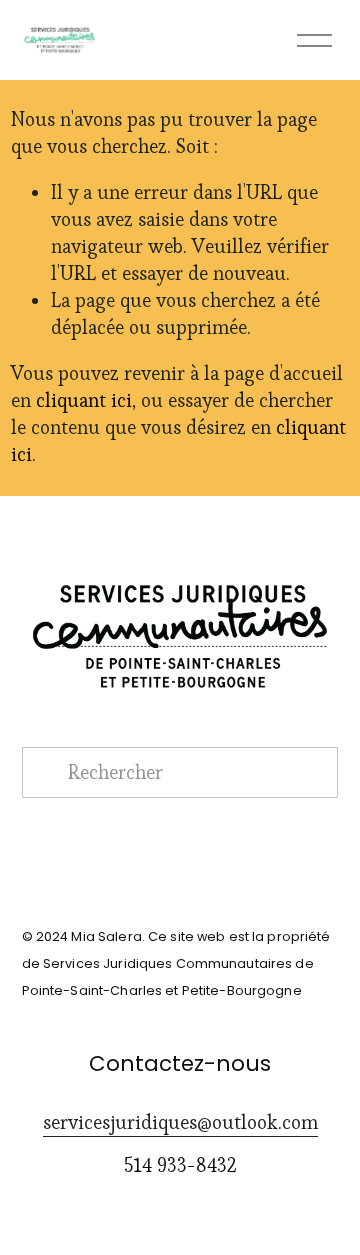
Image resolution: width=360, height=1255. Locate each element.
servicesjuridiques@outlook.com (180, 1122)
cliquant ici (84, 400)
